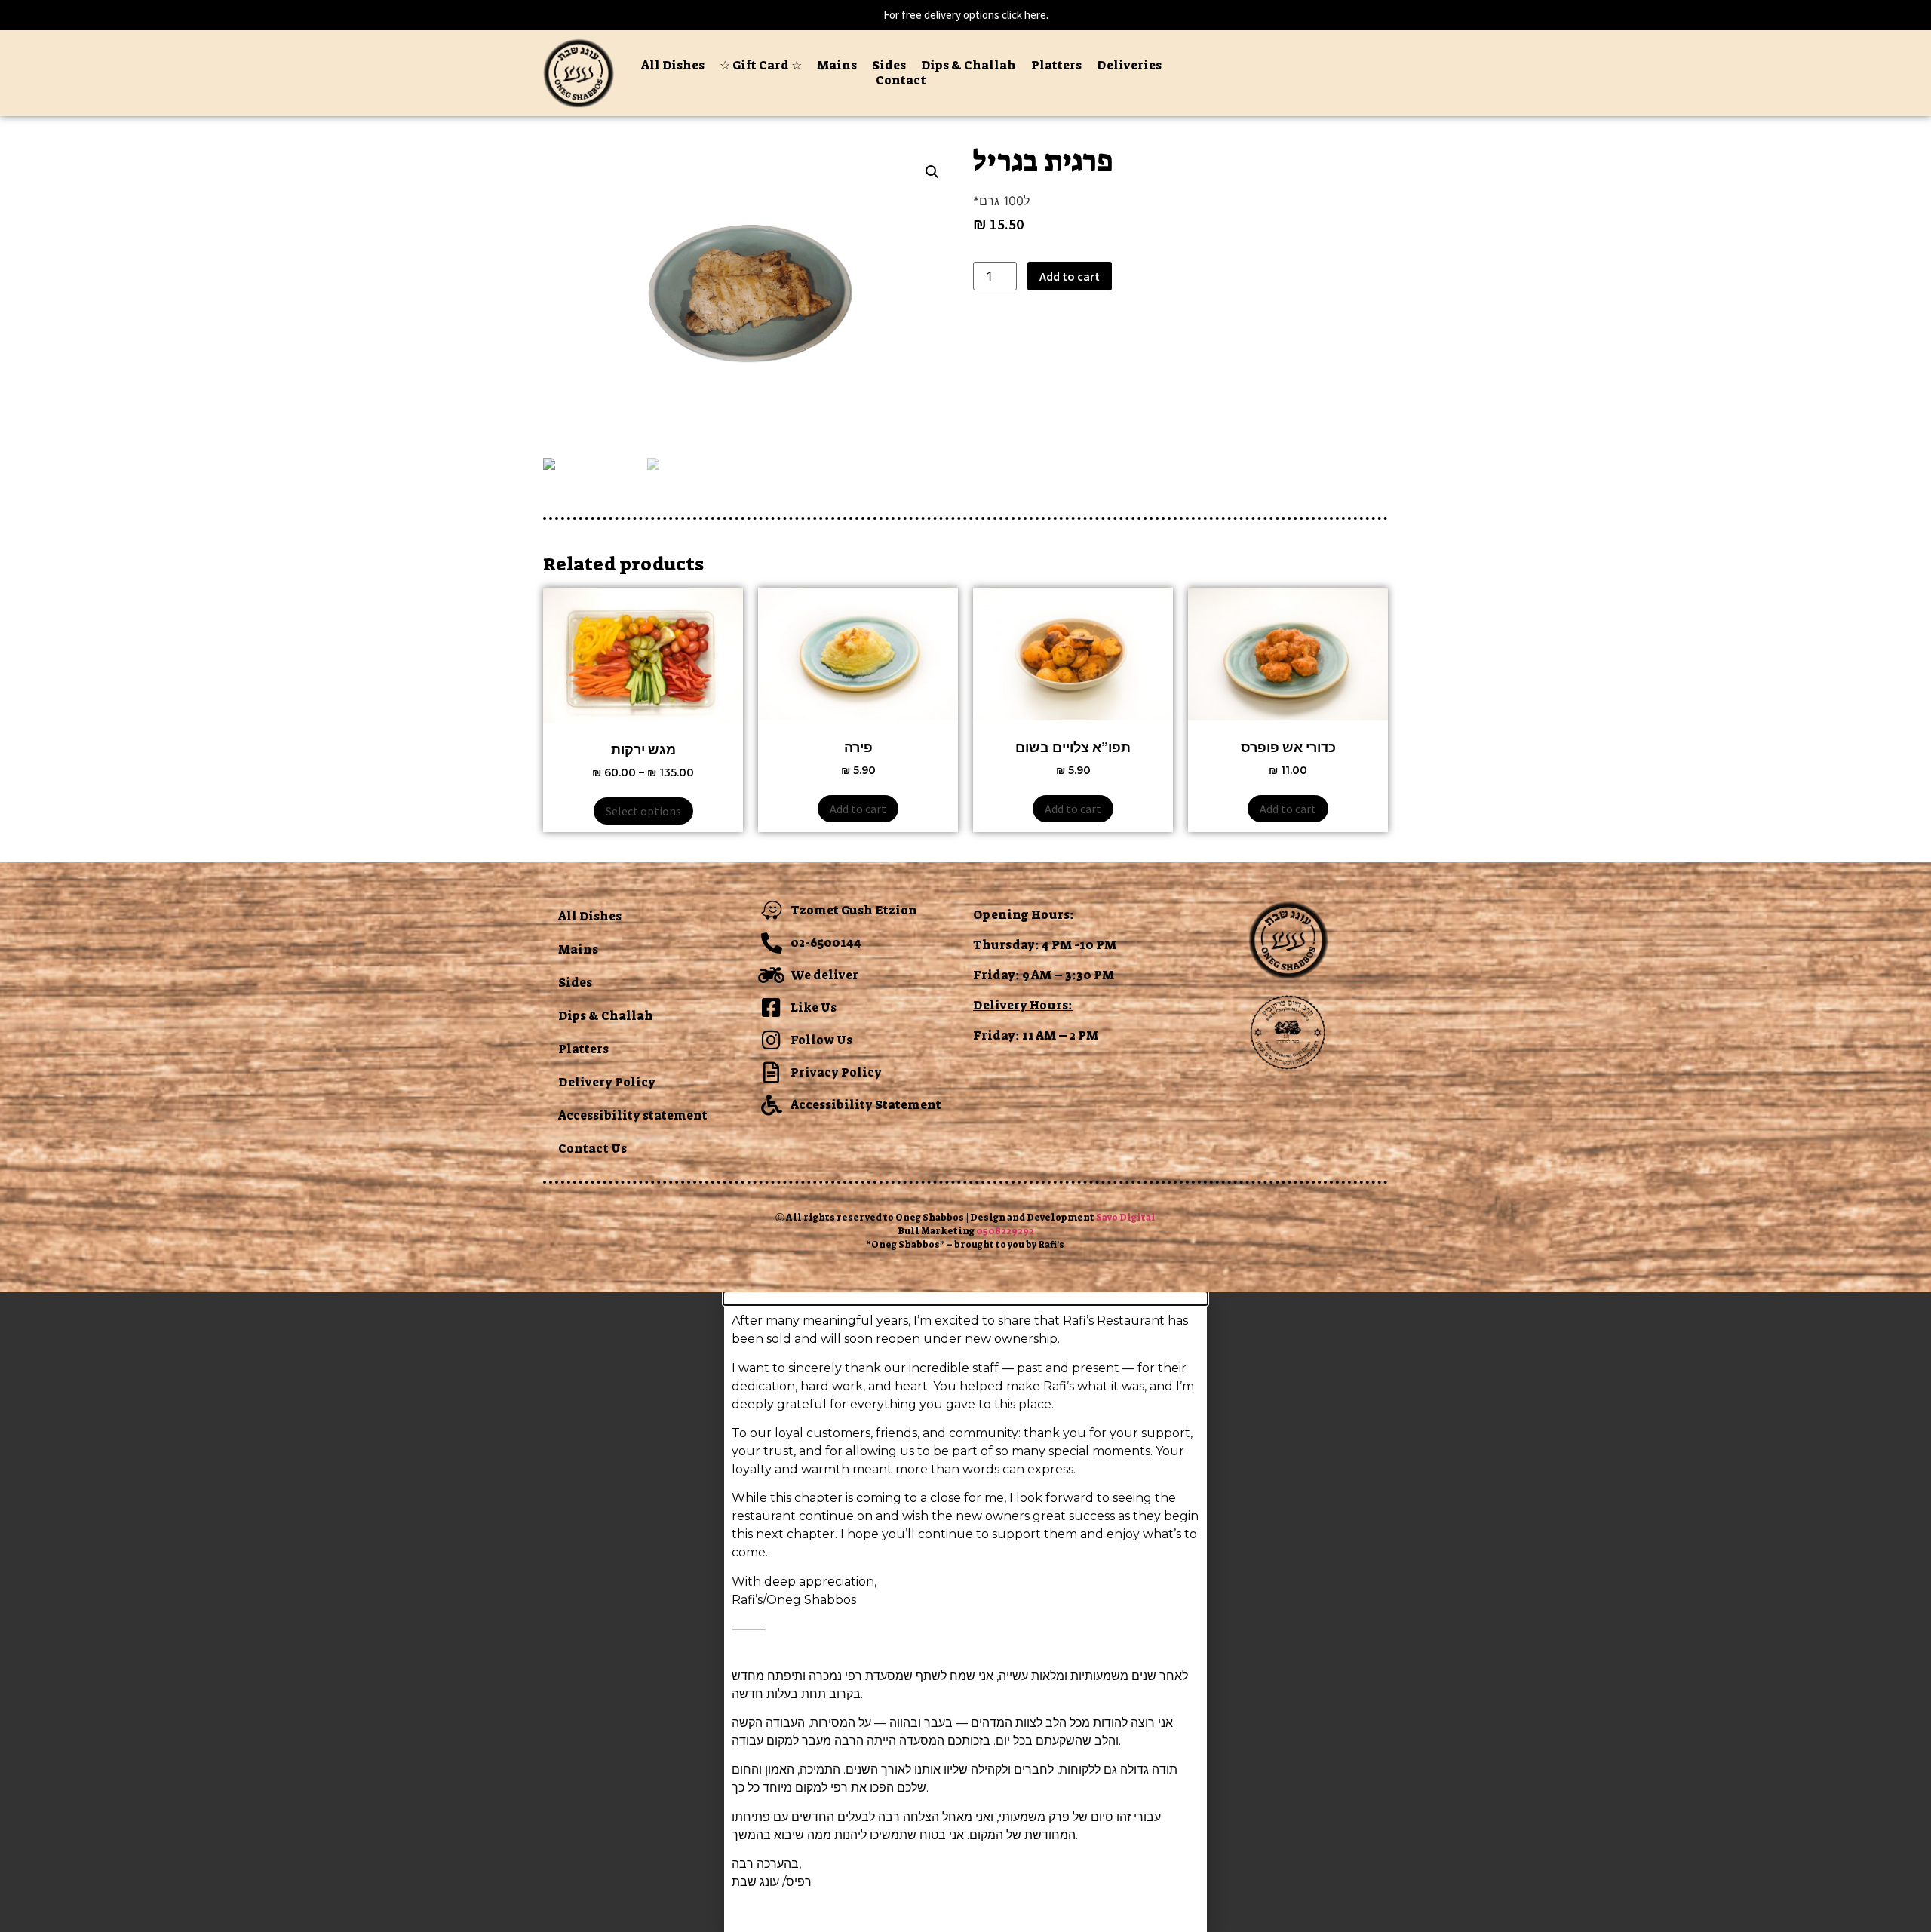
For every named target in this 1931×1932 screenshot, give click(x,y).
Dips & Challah (969, 66)
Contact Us (593, 1149)
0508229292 (1005, 1231)
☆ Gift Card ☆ (761, 66)
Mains (837, 66)
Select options (643, 811)
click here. (1025, 15)
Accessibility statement (633, 1115)
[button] (965, 1298)
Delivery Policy (607, 1082)
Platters (1056, 66)
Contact (901, 81)
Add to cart (1070, 276)
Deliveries (1129, 66)
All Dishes (673, 66)
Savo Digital (1126, 1218)
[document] (965, 1612)
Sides (889, 66)
